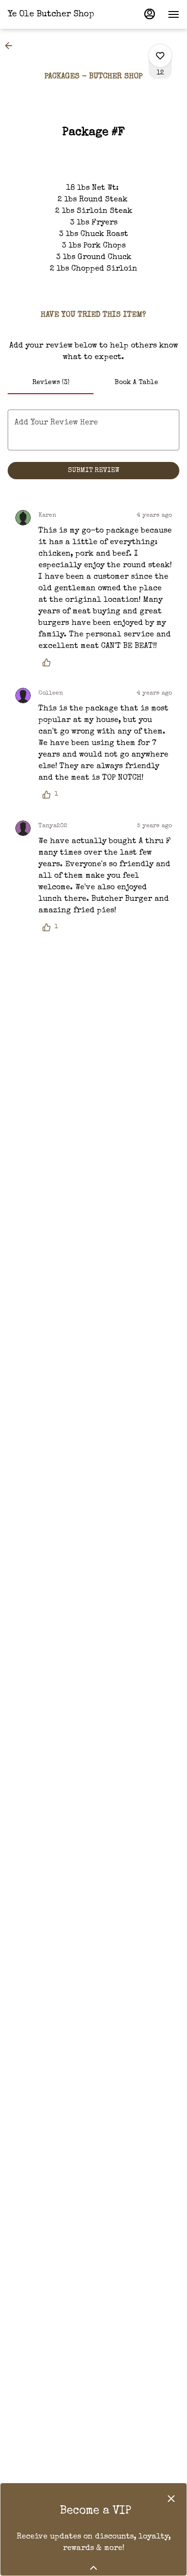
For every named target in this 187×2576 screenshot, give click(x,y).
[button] (12, 46)
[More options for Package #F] (160, 56)
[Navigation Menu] (174, 14)
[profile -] (150, 14)
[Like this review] (49, 662)
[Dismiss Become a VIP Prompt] (171, 2499)
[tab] (51, 383)
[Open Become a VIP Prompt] (93, 2568)
